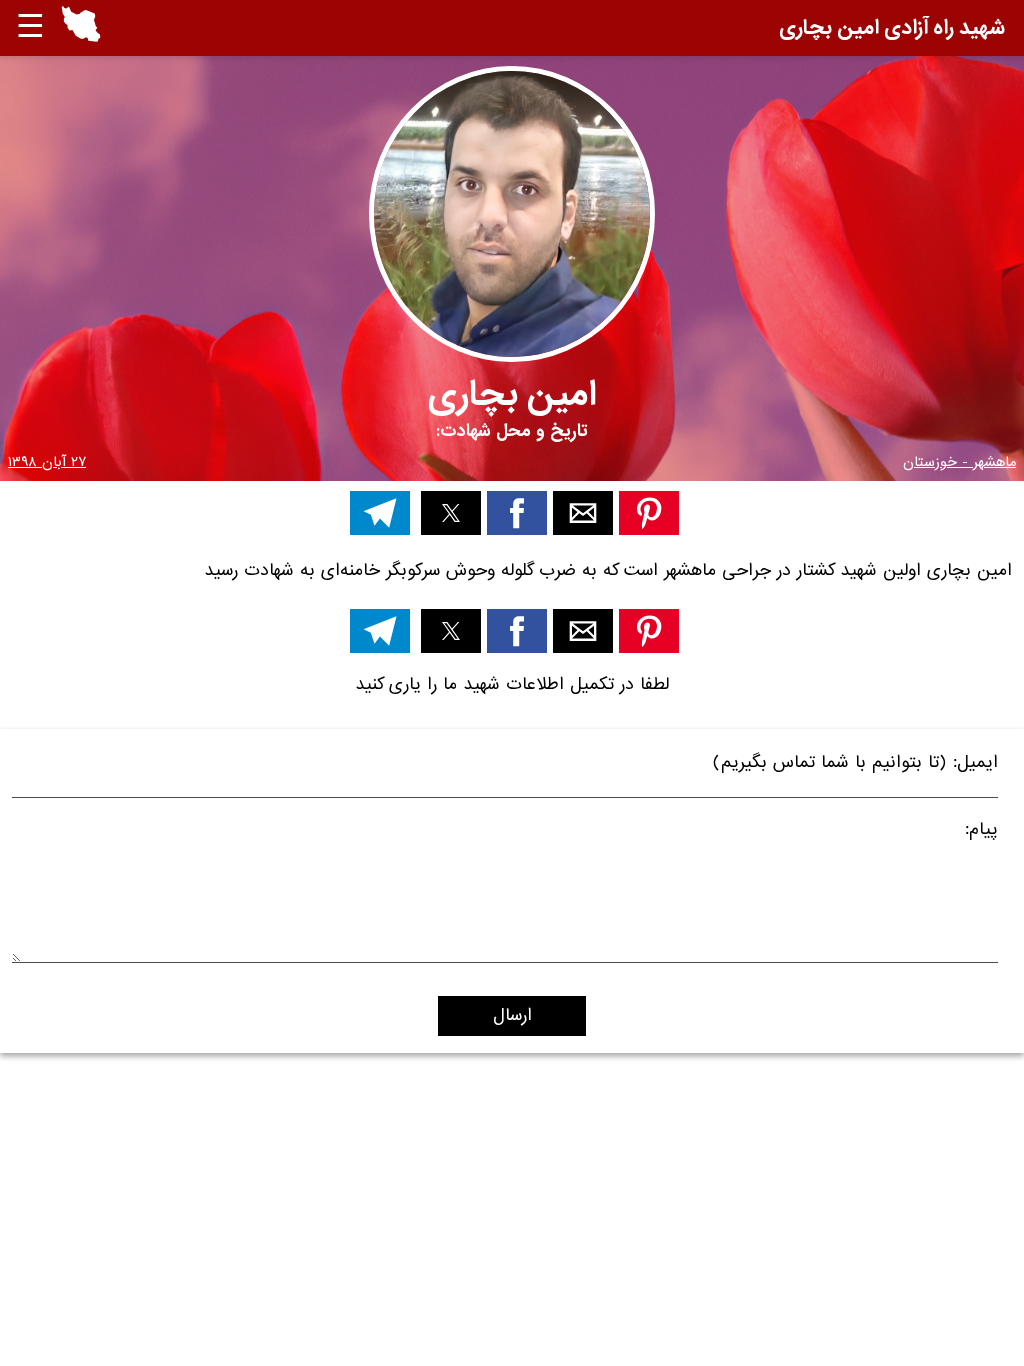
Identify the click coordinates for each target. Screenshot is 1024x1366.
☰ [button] (30, 27)
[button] (81, 28)
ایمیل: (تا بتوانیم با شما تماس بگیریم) (855, 765)
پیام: (981, 832)
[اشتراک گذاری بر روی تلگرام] (380, 513)
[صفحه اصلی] (81, 37)
